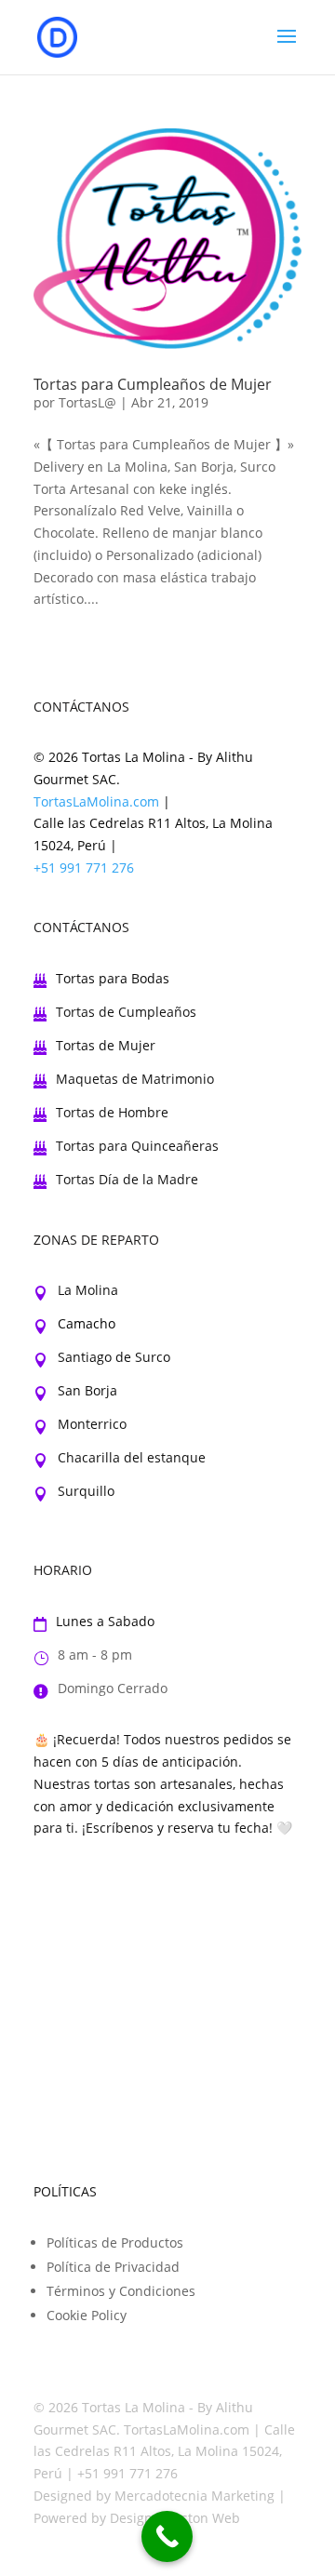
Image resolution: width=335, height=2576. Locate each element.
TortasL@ (87, 402)
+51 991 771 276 (84, 868)
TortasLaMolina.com (96, 801)
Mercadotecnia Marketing (194, 2496)
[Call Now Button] (167, 2536)
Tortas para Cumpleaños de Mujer (153, 384)
